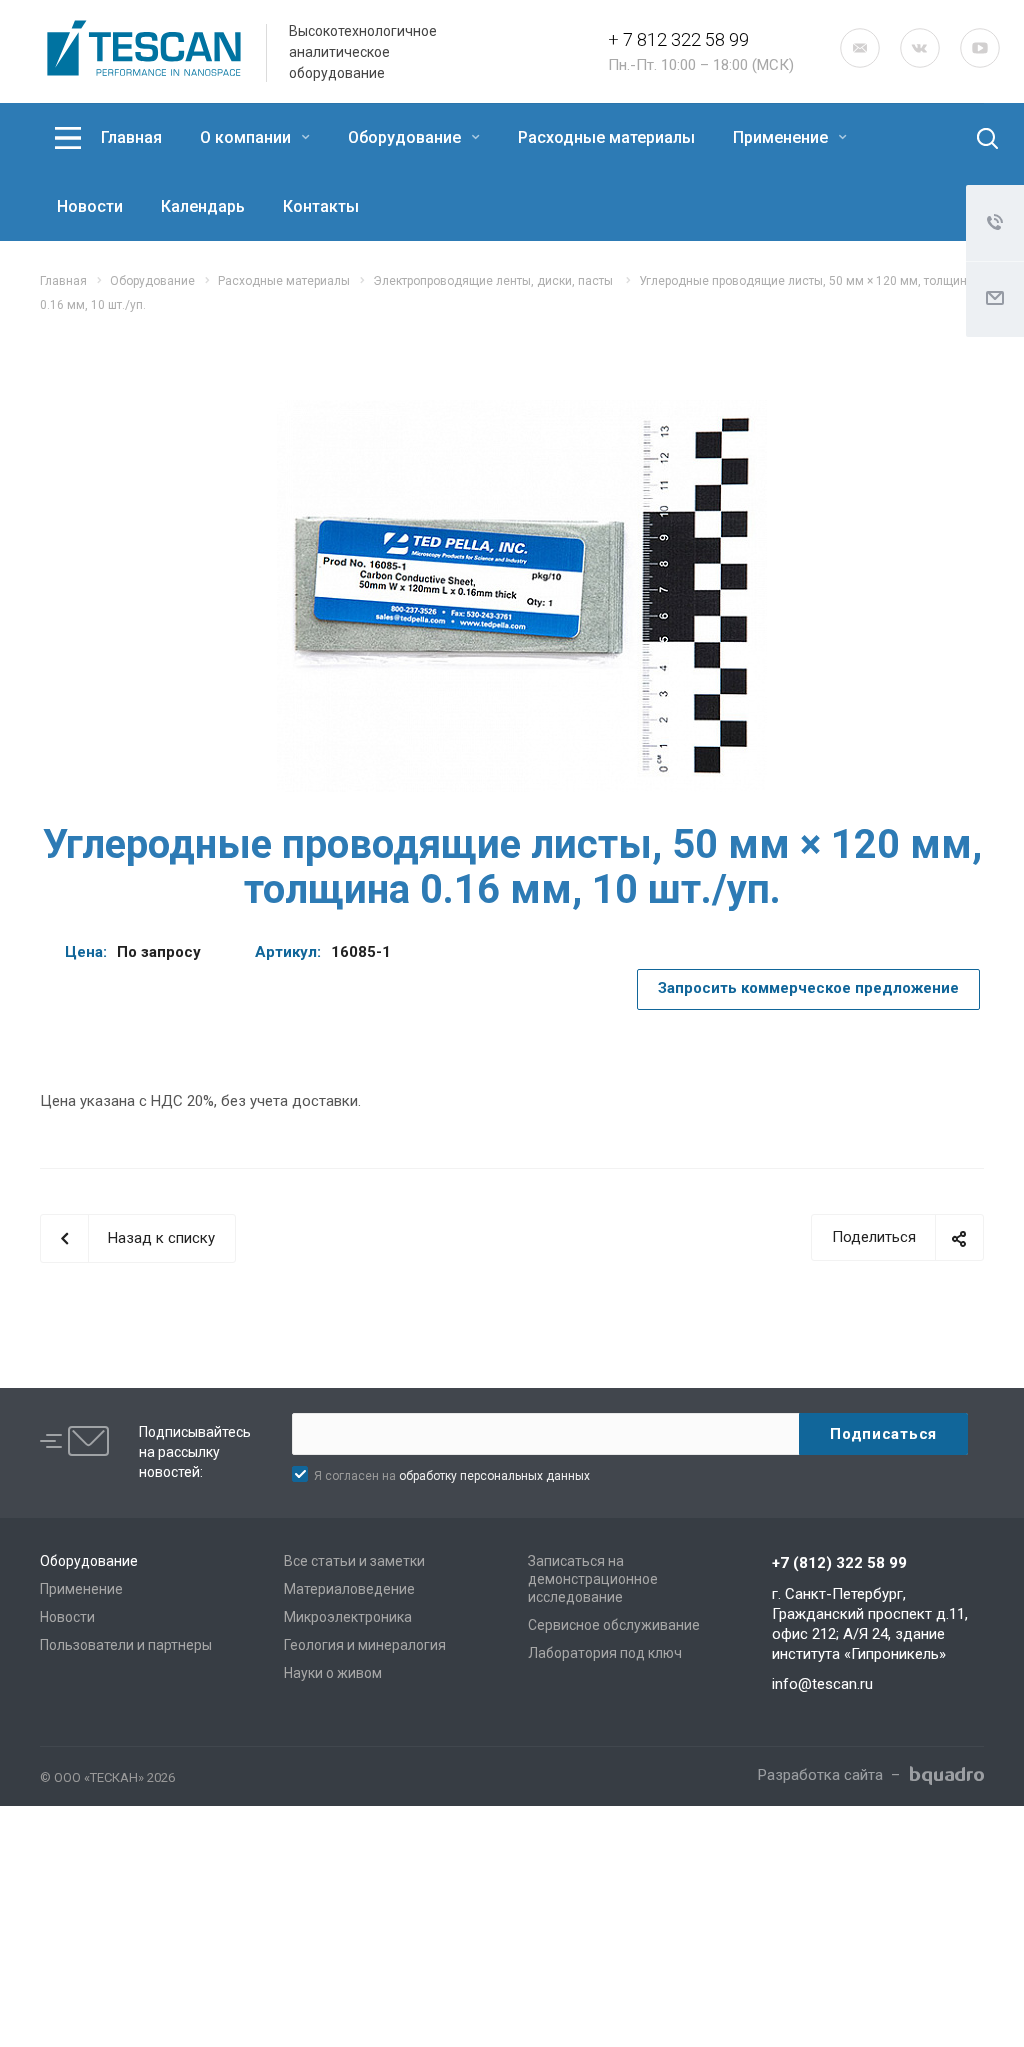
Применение (782, 137)
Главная (131, 137)
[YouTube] (980, 48)
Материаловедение (349, 1589)
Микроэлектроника (348, 1617)
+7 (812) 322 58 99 (839, 1563)
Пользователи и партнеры (126, 1645)
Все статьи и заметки (354, 1561)
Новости (90, 206)
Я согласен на (452, 1476)
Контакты (321, 206)
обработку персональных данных (494, 1476)
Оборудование (406, 137)
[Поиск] (971, 139)
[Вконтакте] (920, 48)
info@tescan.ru (822, 1684)
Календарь (203, 206)
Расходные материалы (606, 137)
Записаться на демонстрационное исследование (593, 1579)
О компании (247, 137)
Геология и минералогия (365, 1645)
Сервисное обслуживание (614, 1625)
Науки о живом (333, 1673)
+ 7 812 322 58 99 (678, 39)
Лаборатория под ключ (605, 1653)
